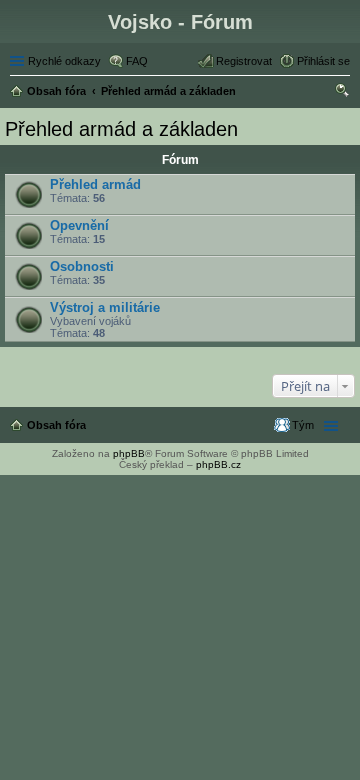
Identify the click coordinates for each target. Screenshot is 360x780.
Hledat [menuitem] (343, 93)
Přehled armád (95, 184)
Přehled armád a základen (121, 129)
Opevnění (79, 225)
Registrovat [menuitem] (244, 61)
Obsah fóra (56, 425)
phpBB (129, 453)
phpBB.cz (218, 464)
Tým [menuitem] (303, 425)
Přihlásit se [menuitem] (323, 61)
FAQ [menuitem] (137, 61)
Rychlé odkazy (64, 61)
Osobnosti (82, 266)
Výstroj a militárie (105, 307)
